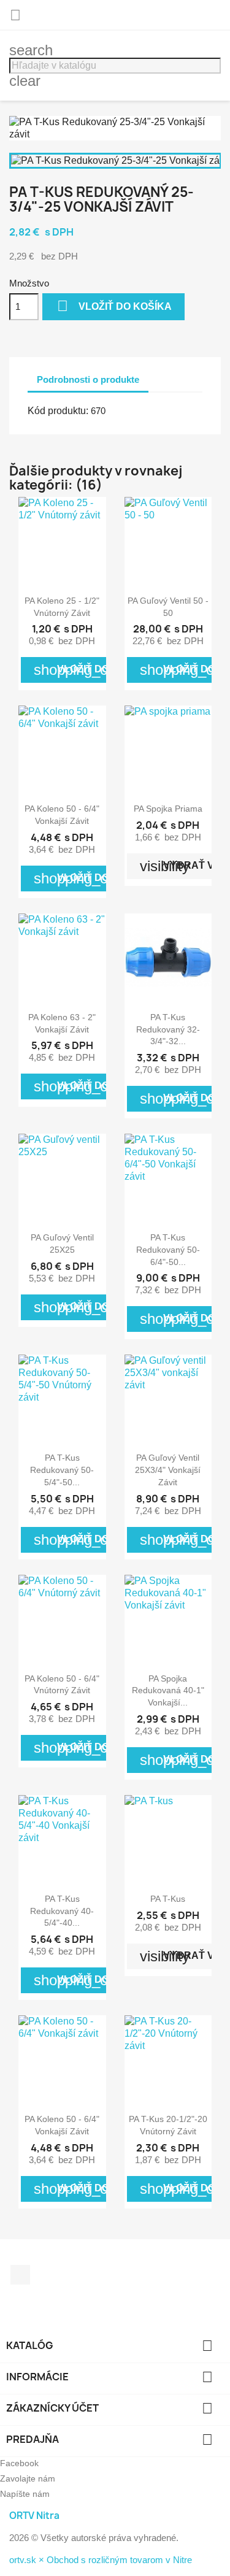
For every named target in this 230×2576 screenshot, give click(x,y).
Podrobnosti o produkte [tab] (88, 379)
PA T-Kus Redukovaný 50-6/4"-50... (168, 1250)
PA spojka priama (168, 809)
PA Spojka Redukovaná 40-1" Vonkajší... (168, 1691)
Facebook (20, 2275)
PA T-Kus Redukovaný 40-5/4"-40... (62, 1911)
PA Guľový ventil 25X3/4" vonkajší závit (168, 1470)
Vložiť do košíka (114, 306)
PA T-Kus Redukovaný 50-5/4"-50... (62, 1470)
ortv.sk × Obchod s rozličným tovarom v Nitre (101, 2560)
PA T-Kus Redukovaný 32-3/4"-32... (168, 1029)
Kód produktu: (58, 411)
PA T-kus (168, 1899)
